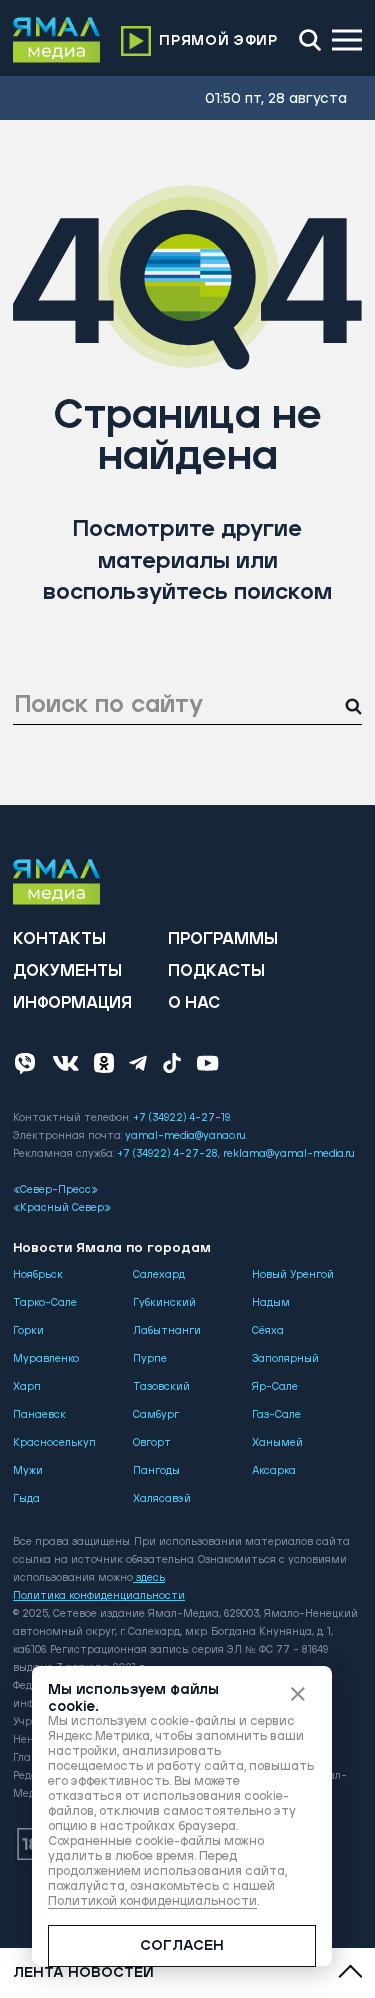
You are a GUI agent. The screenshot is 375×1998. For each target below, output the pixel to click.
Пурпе (150, 1359)
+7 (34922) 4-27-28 (167, 1154)
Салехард (159, 1275)
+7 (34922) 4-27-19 (181, 1118)
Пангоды (156, 1471)
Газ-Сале (276, 1415)
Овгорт (152, 1443)
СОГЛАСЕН (182, 1946)
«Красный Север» (62, 1208)
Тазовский (161, 1387)
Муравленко (46, 1359)
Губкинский (164, 1303)
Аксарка (274, 1471)
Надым (271, 1303)
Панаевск (39, 1415)
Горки (28, 1331)
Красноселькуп (54, 1443)
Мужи (28, 1471)
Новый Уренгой (293, 1275)
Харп (27, 1387)
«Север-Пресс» (55, 1190)
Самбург (156, 1415)
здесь (150, 1578)
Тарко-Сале (45, 1303)
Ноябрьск (38, 1275)
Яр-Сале (275, 1387)
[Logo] (57, 40)
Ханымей (277, 1443)
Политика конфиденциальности (99, 1596)
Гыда (26, 1499)
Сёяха (268, 1331)
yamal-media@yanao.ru (185, 1136)
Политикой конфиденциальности (152, 1901)
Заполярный (285, 1359)
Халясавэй (162, 1499)
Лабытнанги (167, 1331)
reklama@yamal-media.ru (289, 1154)
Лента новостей (83, 1973)
